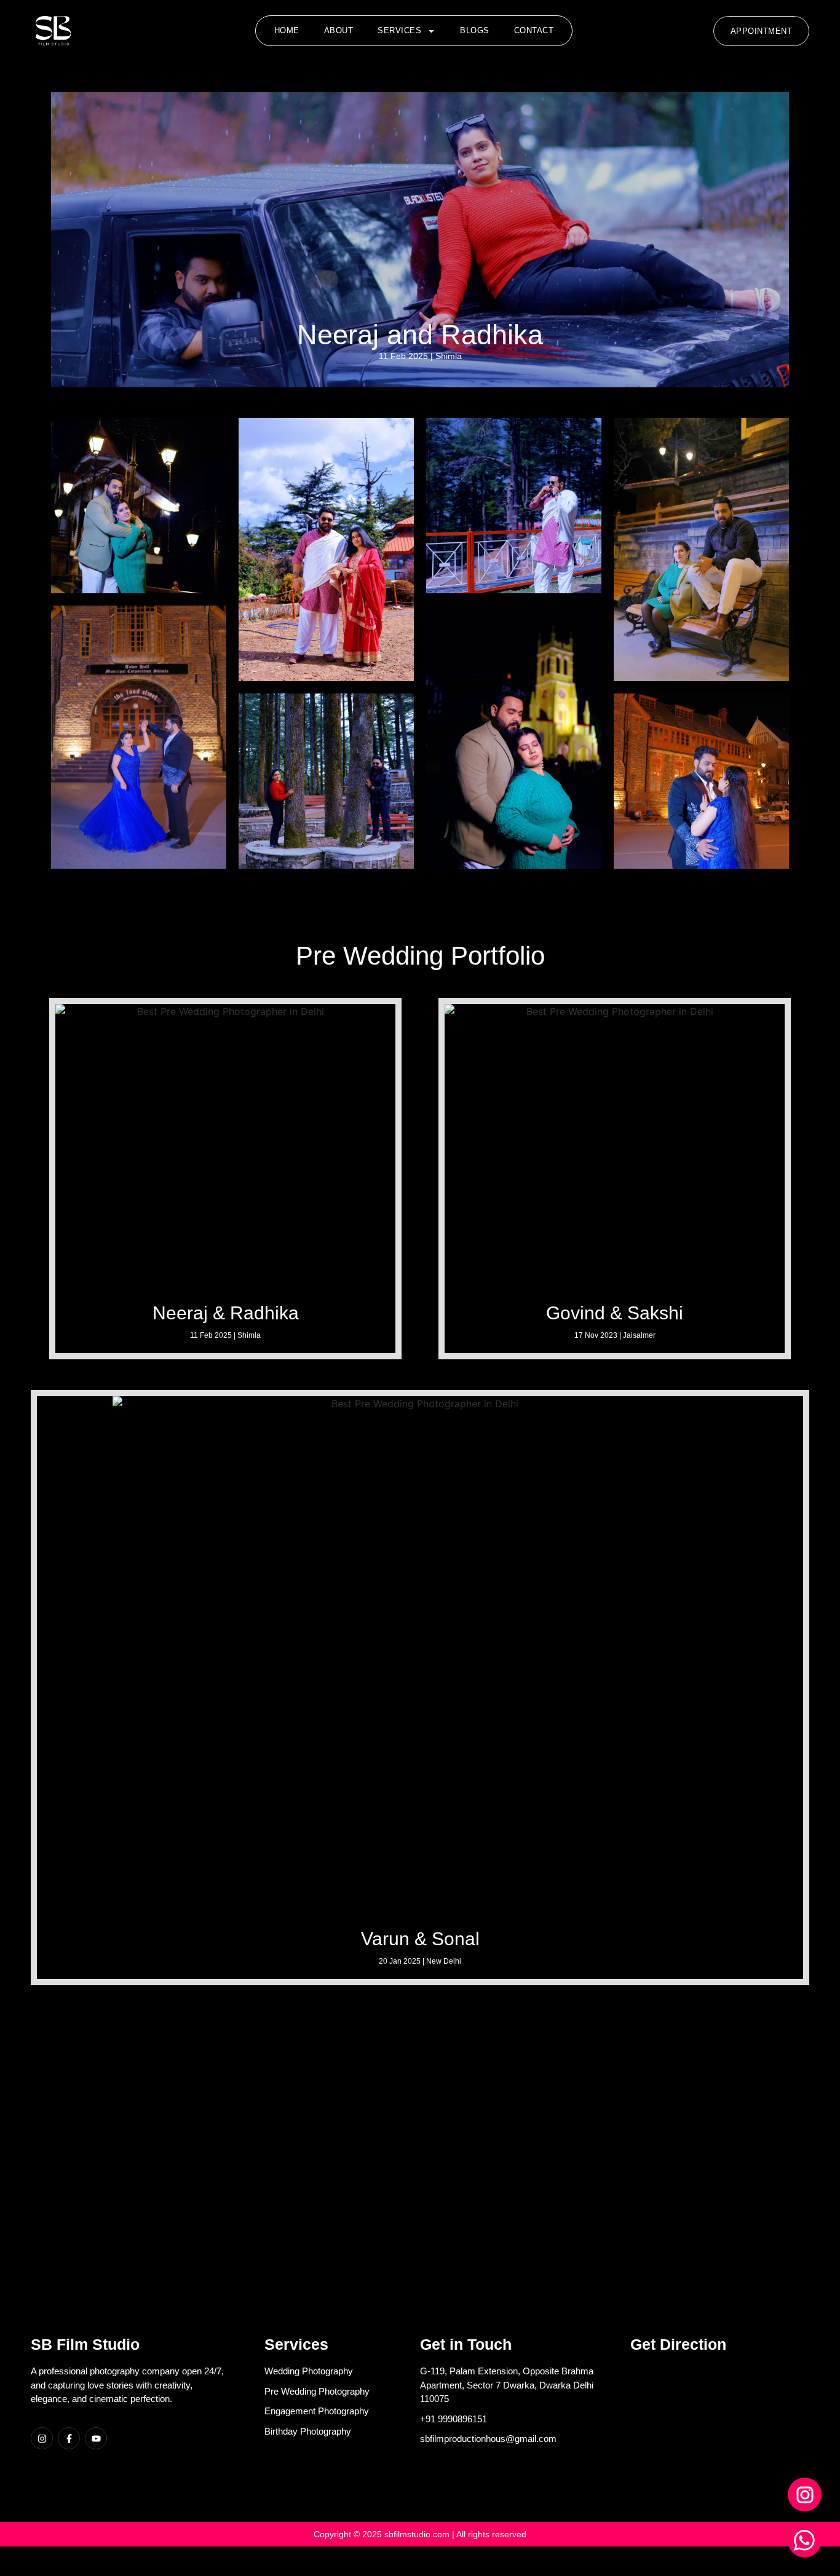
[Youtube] (96, 2438)
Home (287, 30)
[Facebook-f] (69, 2438)
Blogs (475, 30)
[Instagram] (42, 2438)
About (339, 30)
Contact (534, 30)
